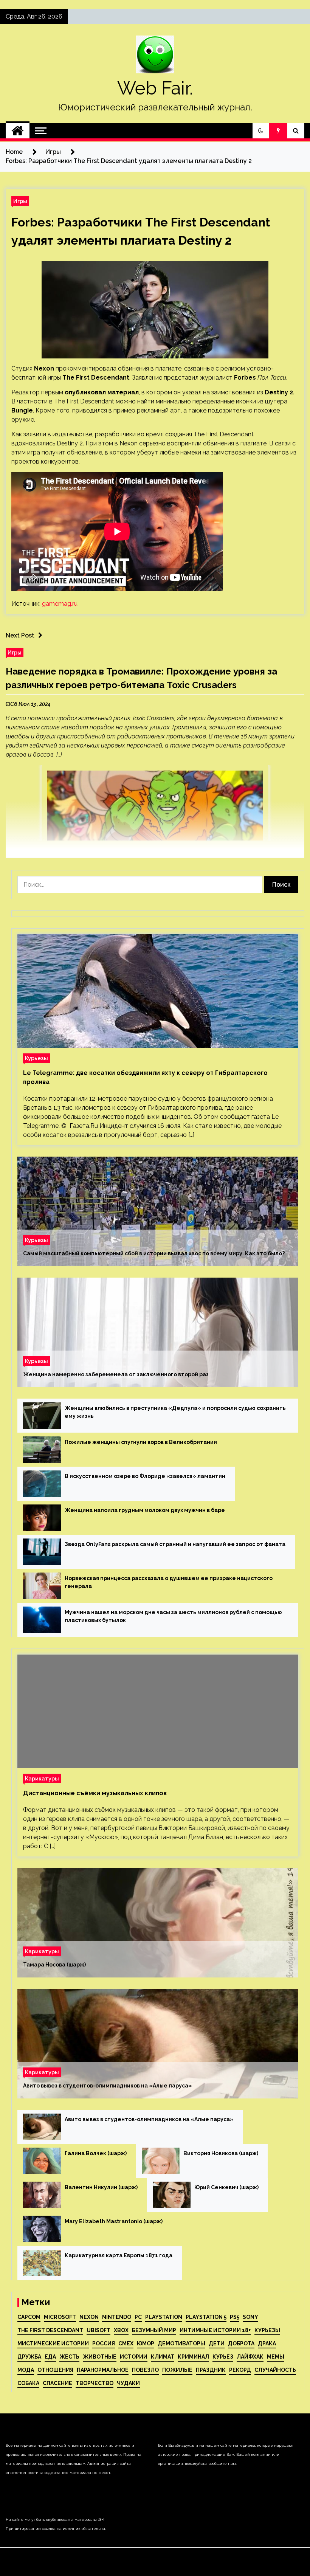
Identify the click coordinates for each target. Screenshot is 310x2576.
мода (26, 2370)
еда (50, 2357)
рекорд (240, 2370)
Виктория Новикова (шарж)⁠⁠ (221, 2153)
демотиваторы (181, 2343)
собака (28, 2383)
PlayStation (164, 2317)
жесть (69, 2357)
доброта (241, 2343)
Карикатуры (42, 1778)
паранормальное (103, 2370)
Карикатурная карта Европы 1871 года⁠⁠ (119, 2255)
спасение (57, 2383)
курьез (223, 2357)
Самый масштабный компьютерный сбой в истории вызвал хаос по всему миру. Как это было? (154, 1253)
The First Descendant (50, 2330)
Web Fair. (155, 88)
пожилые (177, 2370)
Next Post (20, 635)
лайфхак (250, 2357)
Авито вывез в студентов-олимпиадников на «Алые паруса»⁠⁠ (108, 2086)
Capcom (29, 2317)
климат (163, 2357)
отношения (55, 2370)
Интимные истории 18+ (215, 2330)
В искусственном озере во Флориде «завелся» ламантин (145, 1476)
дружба (29, 2357)
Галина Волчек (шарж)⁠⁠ (96, 2153)
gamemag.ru (60, 604)
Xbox (121, 2330)
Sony (250, 2317)
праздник (211, 2370)
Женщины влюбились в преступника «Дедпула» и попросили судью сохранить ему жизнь (175, 1412)
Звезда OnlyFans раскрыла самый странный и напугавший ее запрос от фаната (175, 1544)
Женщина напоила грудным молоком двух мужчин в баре (145, 1510)
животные (100, 2357)
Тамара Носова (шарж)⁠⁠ (54, 1965)
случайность (275, 2370)
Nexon (89, 2317)
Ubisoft (98, 2330)
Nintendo (117, 2317)
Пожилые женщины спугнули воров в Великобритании (141, 1442)
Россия (104, 2343)
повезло (145, 2370)
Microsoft (60, 2317)
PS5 (235, 2317)
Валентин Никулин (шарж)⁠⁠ (101, 2187)
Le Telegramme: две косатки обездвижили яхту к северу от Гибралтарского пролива (145, 1077)
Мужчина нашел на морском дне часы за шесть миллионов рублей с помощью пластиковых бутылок (173, 1616)
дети (217, 2343)
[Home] (18, 131)
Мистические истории (53, 2343)
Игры (20, 201)
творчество (95, 2383)
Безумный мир (154, 2330)
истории (134, 2357)
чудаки (128, 2383)
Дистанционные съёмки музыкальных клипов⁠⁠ (95, 1793)
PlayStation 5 (206, 2317)
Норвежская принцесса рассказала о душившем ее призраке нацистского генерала (169, 1582)
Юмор (146, 2343)
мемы (276, 2357)
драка (267, 2343)
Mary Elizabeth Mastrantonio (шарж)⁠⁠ (114, 2221)
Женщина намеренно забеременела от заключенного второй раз (116, 1374)
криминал (193, 2357)
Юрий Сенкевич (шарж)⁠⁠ (226, 2187)
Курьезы (36, 1058)
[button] (261, 131)
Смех (126, 2343)
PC (138, 2317)
